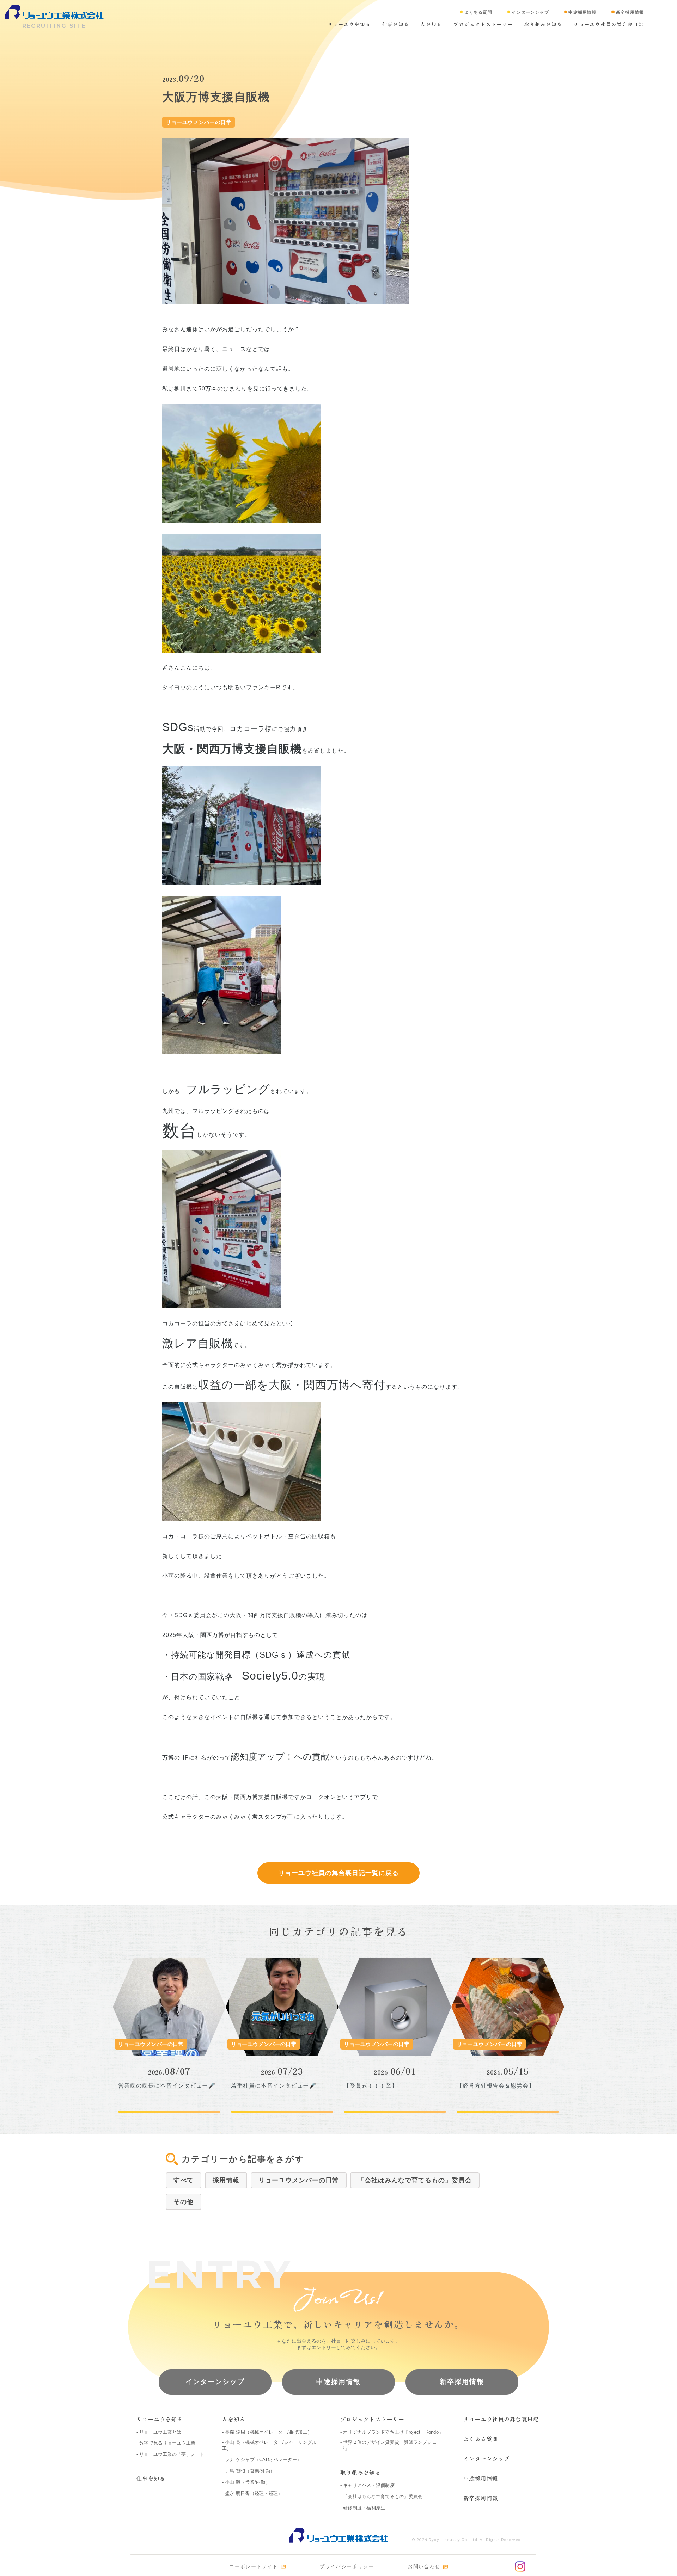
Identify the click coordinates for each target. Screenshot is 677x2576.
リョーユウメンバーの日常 (299, 2180)
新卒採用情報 (462, 2382)
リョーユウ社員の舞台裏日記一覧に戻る (338, 1873)
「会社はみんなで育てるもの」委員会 (415, 2180)
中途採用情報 (338, 2382)
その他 (184, 2202)
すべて (184, 2180)
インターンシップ (215, 2382)
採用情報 (226, 2180)
